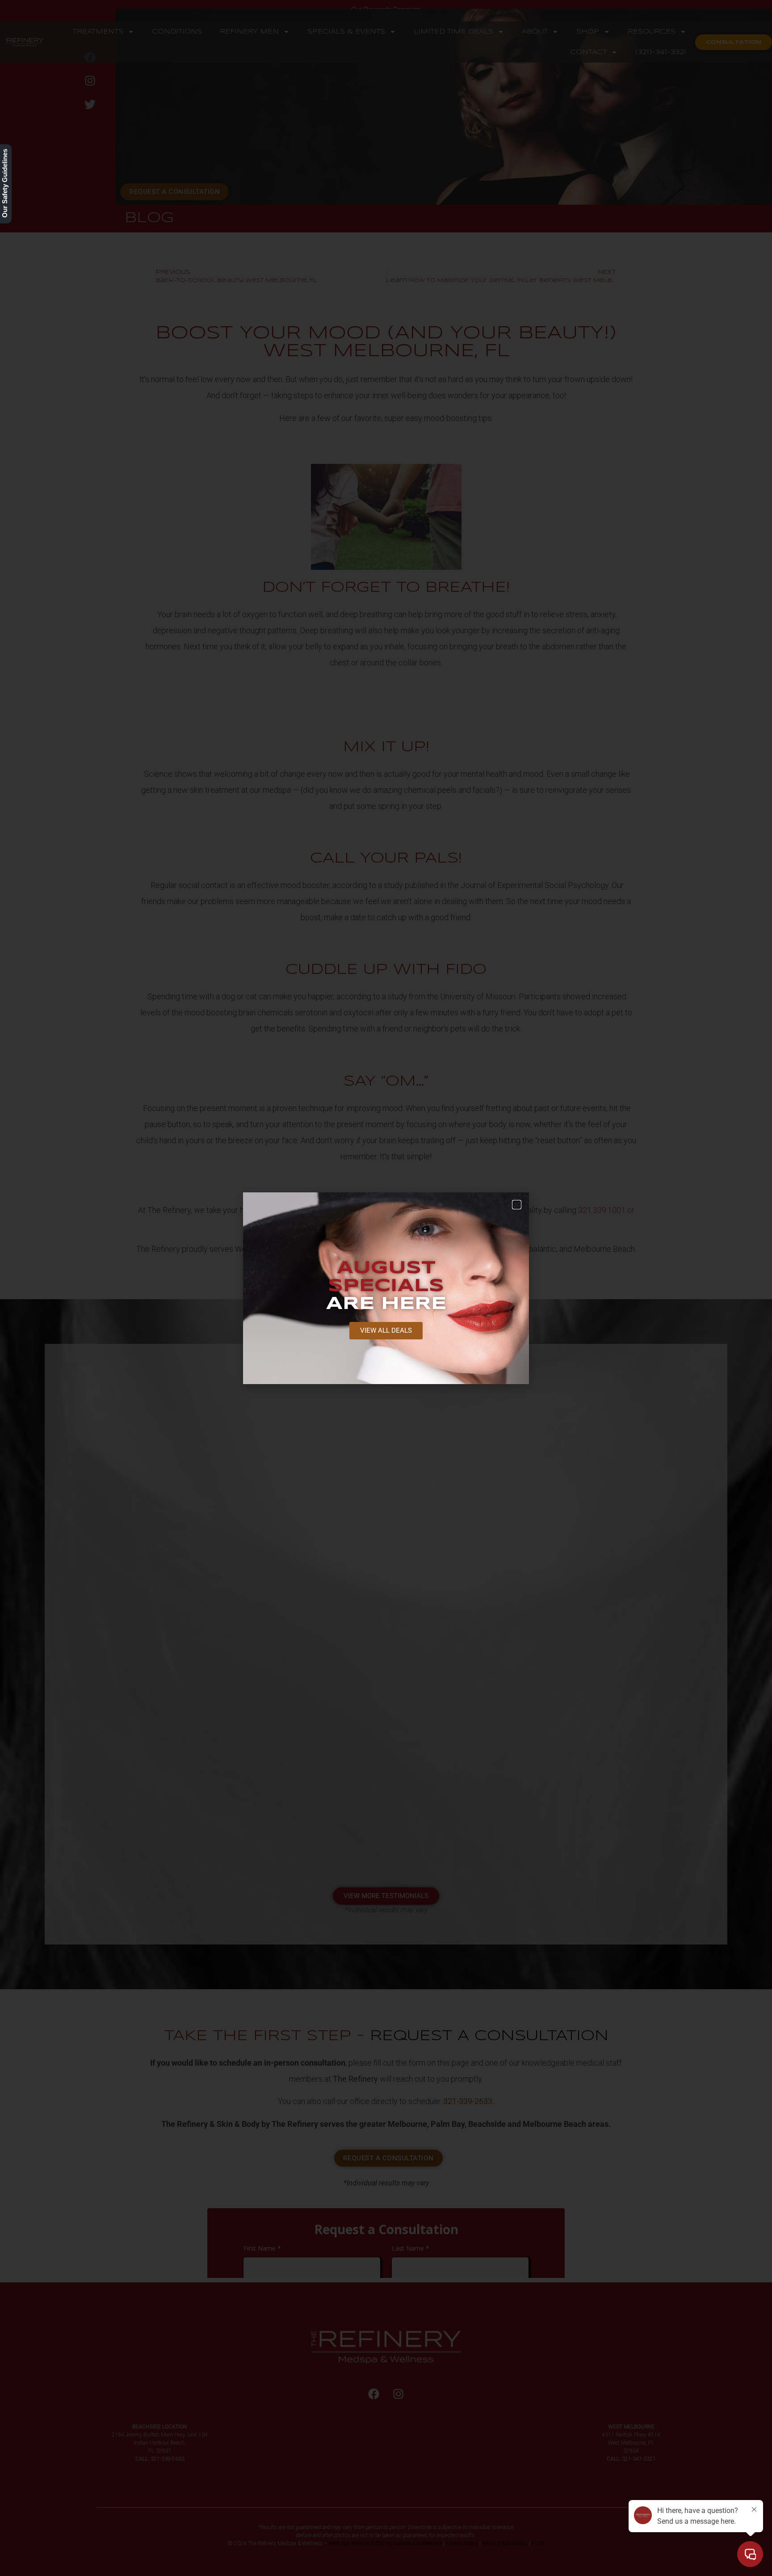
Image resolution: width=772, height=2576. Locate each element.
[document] (386, 1288)
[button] (517, 1205)
